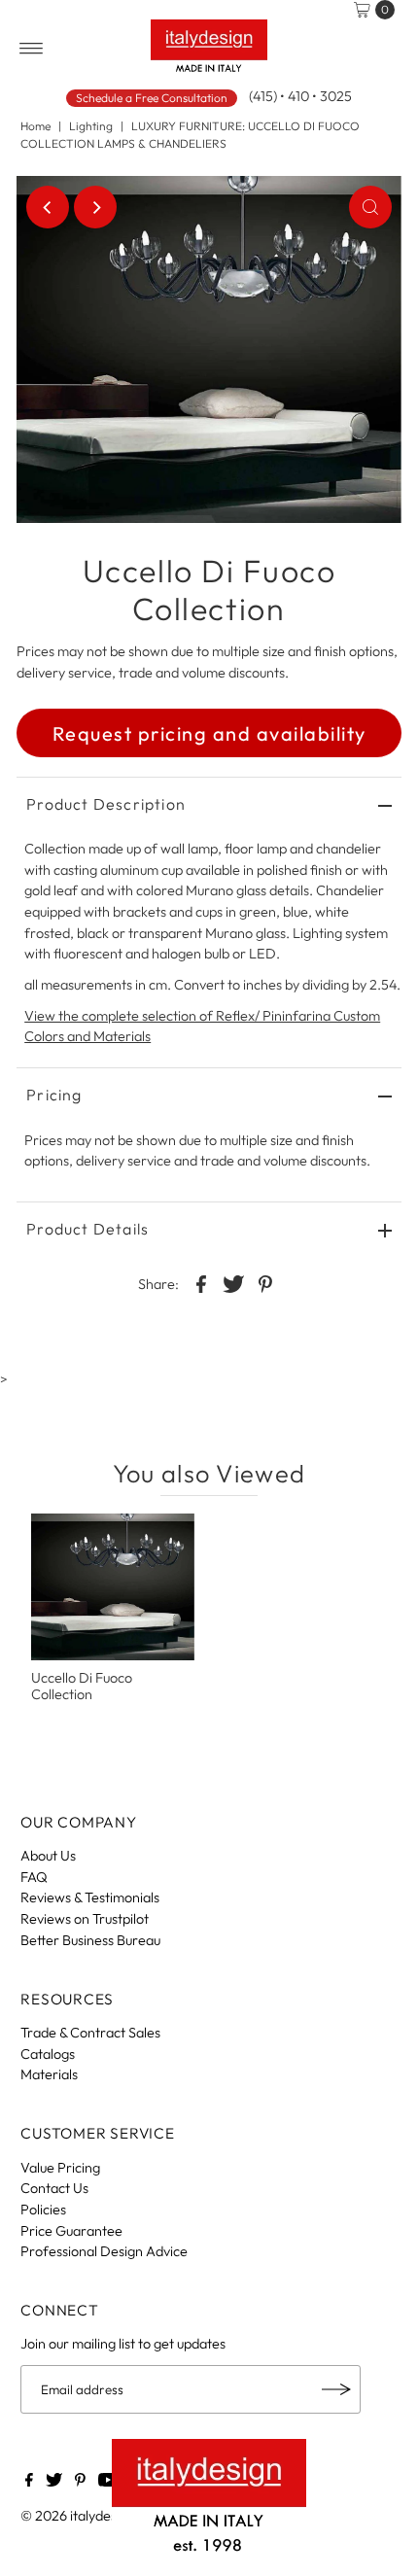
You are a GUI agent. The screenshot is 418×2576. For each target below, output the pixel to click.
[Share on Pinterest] (265, 1282)
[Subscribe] (336, 2389)
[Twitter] (54, 2482)
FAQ (34, 1877)
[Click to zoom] (370, 207)
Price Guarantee (71, 2231)
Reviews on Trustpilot (85, 1919)
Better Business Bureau (90, 1940)
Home (35, 126)
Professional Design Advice (104, 2251)
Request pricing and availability (209, 733)
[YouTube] (108, 2482)
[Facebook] (29, 2482)
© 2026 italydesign (78, 2516)
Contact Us (54, 2188)
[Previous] (48, 207)
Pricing (54, 1095)
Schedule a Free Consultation (152, 98)
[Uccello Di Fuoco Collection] (113, 1587)
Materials (49, 2074)
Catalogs (48, 2054)
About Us (48, 1856)
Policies (43, 2210)
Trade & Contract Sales (90, 2033)
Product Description (106, 804)
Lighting (91, 126)
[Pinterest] (80, 2482)
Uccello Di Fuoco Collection (82, 1686)
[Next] (95, 207)
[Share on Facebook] (201, 1282)
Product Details (87, 1229)
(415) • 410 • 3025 (300, 96)
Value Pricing (60, 2168)
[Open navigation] (32, 49)
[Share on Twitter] (233, 1282)
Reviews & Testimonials (90, 1897)
